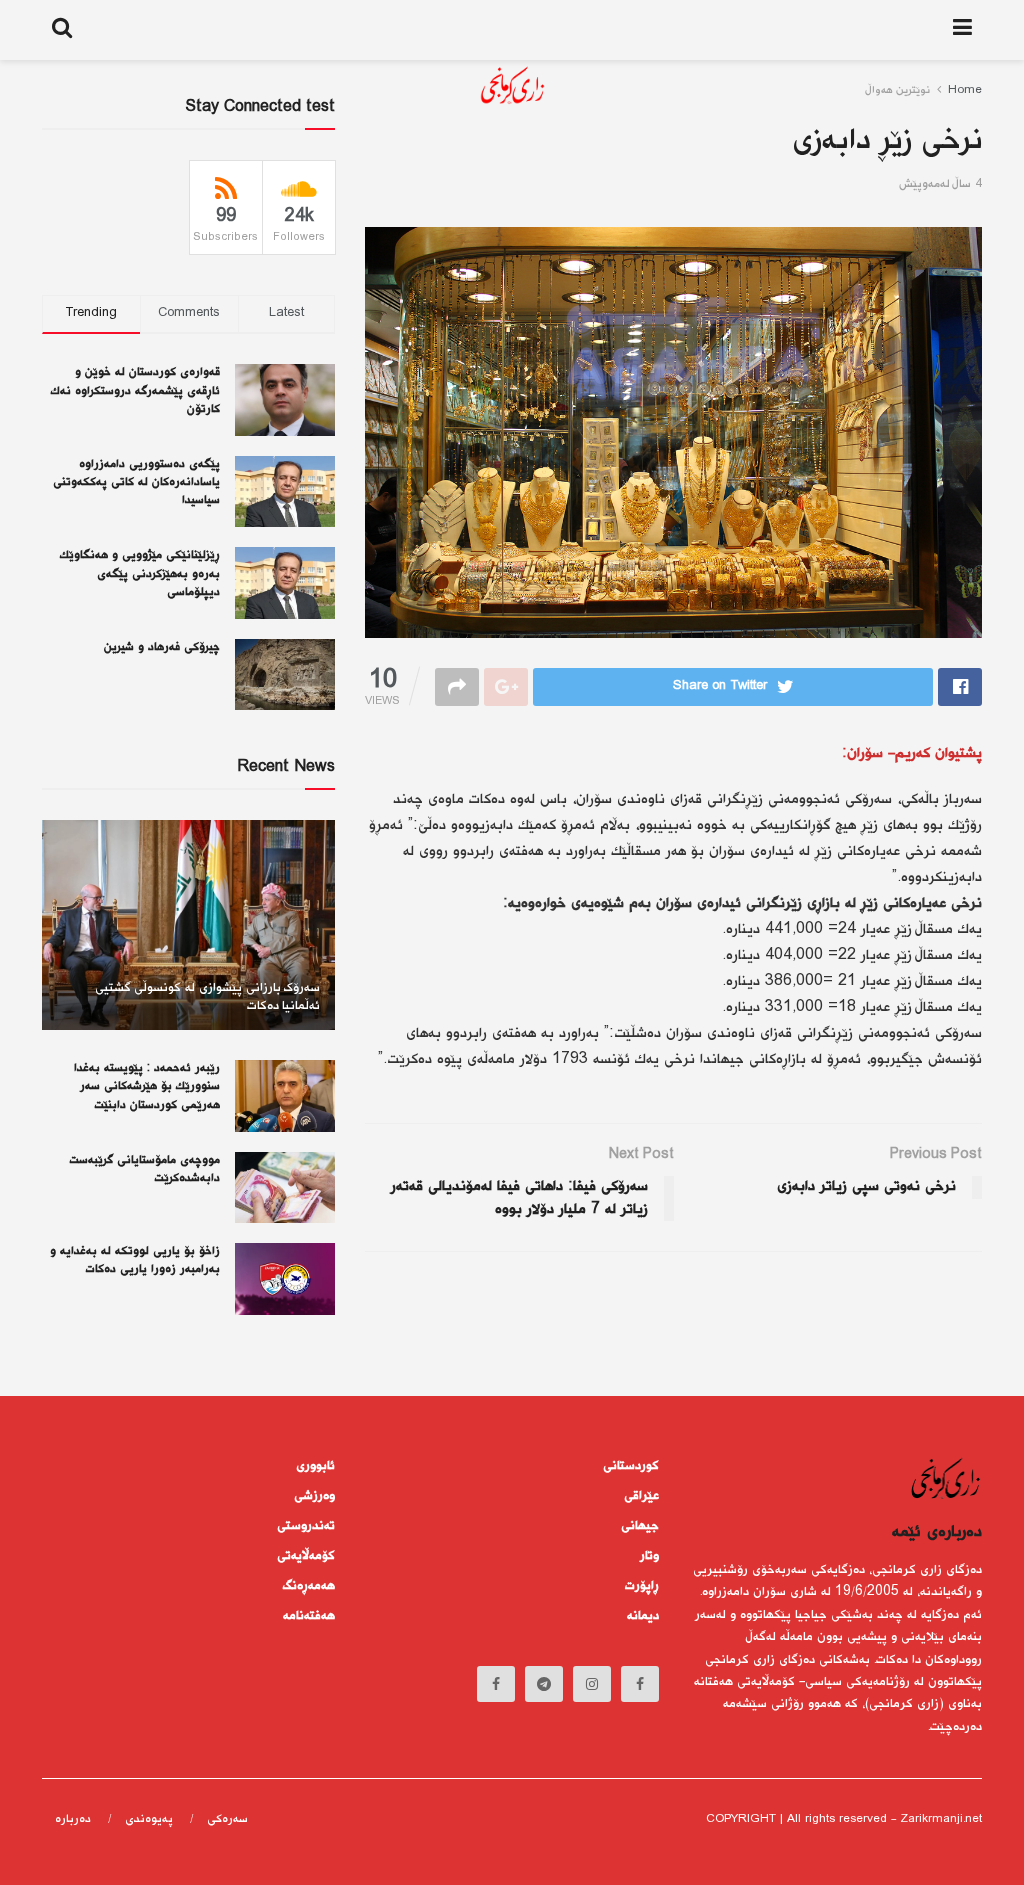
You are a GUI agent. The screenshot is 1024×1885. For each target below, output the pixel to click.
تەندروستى (306, 1526)
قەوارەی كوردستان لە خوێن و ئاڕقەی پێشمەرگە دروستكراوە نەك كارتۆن (135, 390)
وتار (649, 1556)
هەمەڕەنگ (309, 1586)
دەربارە (73, 1819)
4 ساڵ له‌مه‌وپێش (940, 184)
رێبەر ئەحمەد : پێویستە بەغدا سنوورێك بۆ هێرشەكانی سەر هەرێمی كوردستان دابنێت (147, 1086)
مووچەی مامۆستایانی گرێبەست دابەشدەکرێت (144, 1169)
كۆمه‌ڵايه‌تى (306, 1556)
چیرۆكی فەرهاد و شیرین (162, 647)
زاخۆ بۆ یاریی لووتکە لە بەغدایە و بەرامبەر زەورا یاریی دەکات (135, 1260)
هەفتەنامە (309, 1616)
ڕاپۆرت (642, 1586)
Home (965, 90)
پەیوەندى (149, 1819)
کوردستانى (631, 1466)
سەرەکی (227, 1819)
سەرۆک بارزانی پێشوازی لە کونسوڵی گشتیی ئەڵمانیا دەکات (208, 997)
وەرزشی (314, 1496)
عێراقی (641, 1496)
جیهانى (640, 1526)
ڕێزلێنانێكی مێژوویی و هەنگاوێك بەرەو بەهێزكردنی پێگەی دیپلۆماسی (140, 573)
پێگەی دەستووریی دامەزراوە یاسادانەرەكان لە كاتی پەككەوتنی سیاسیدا (136, 482)
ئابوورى (315, 1466)
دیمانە (643, 1616)
